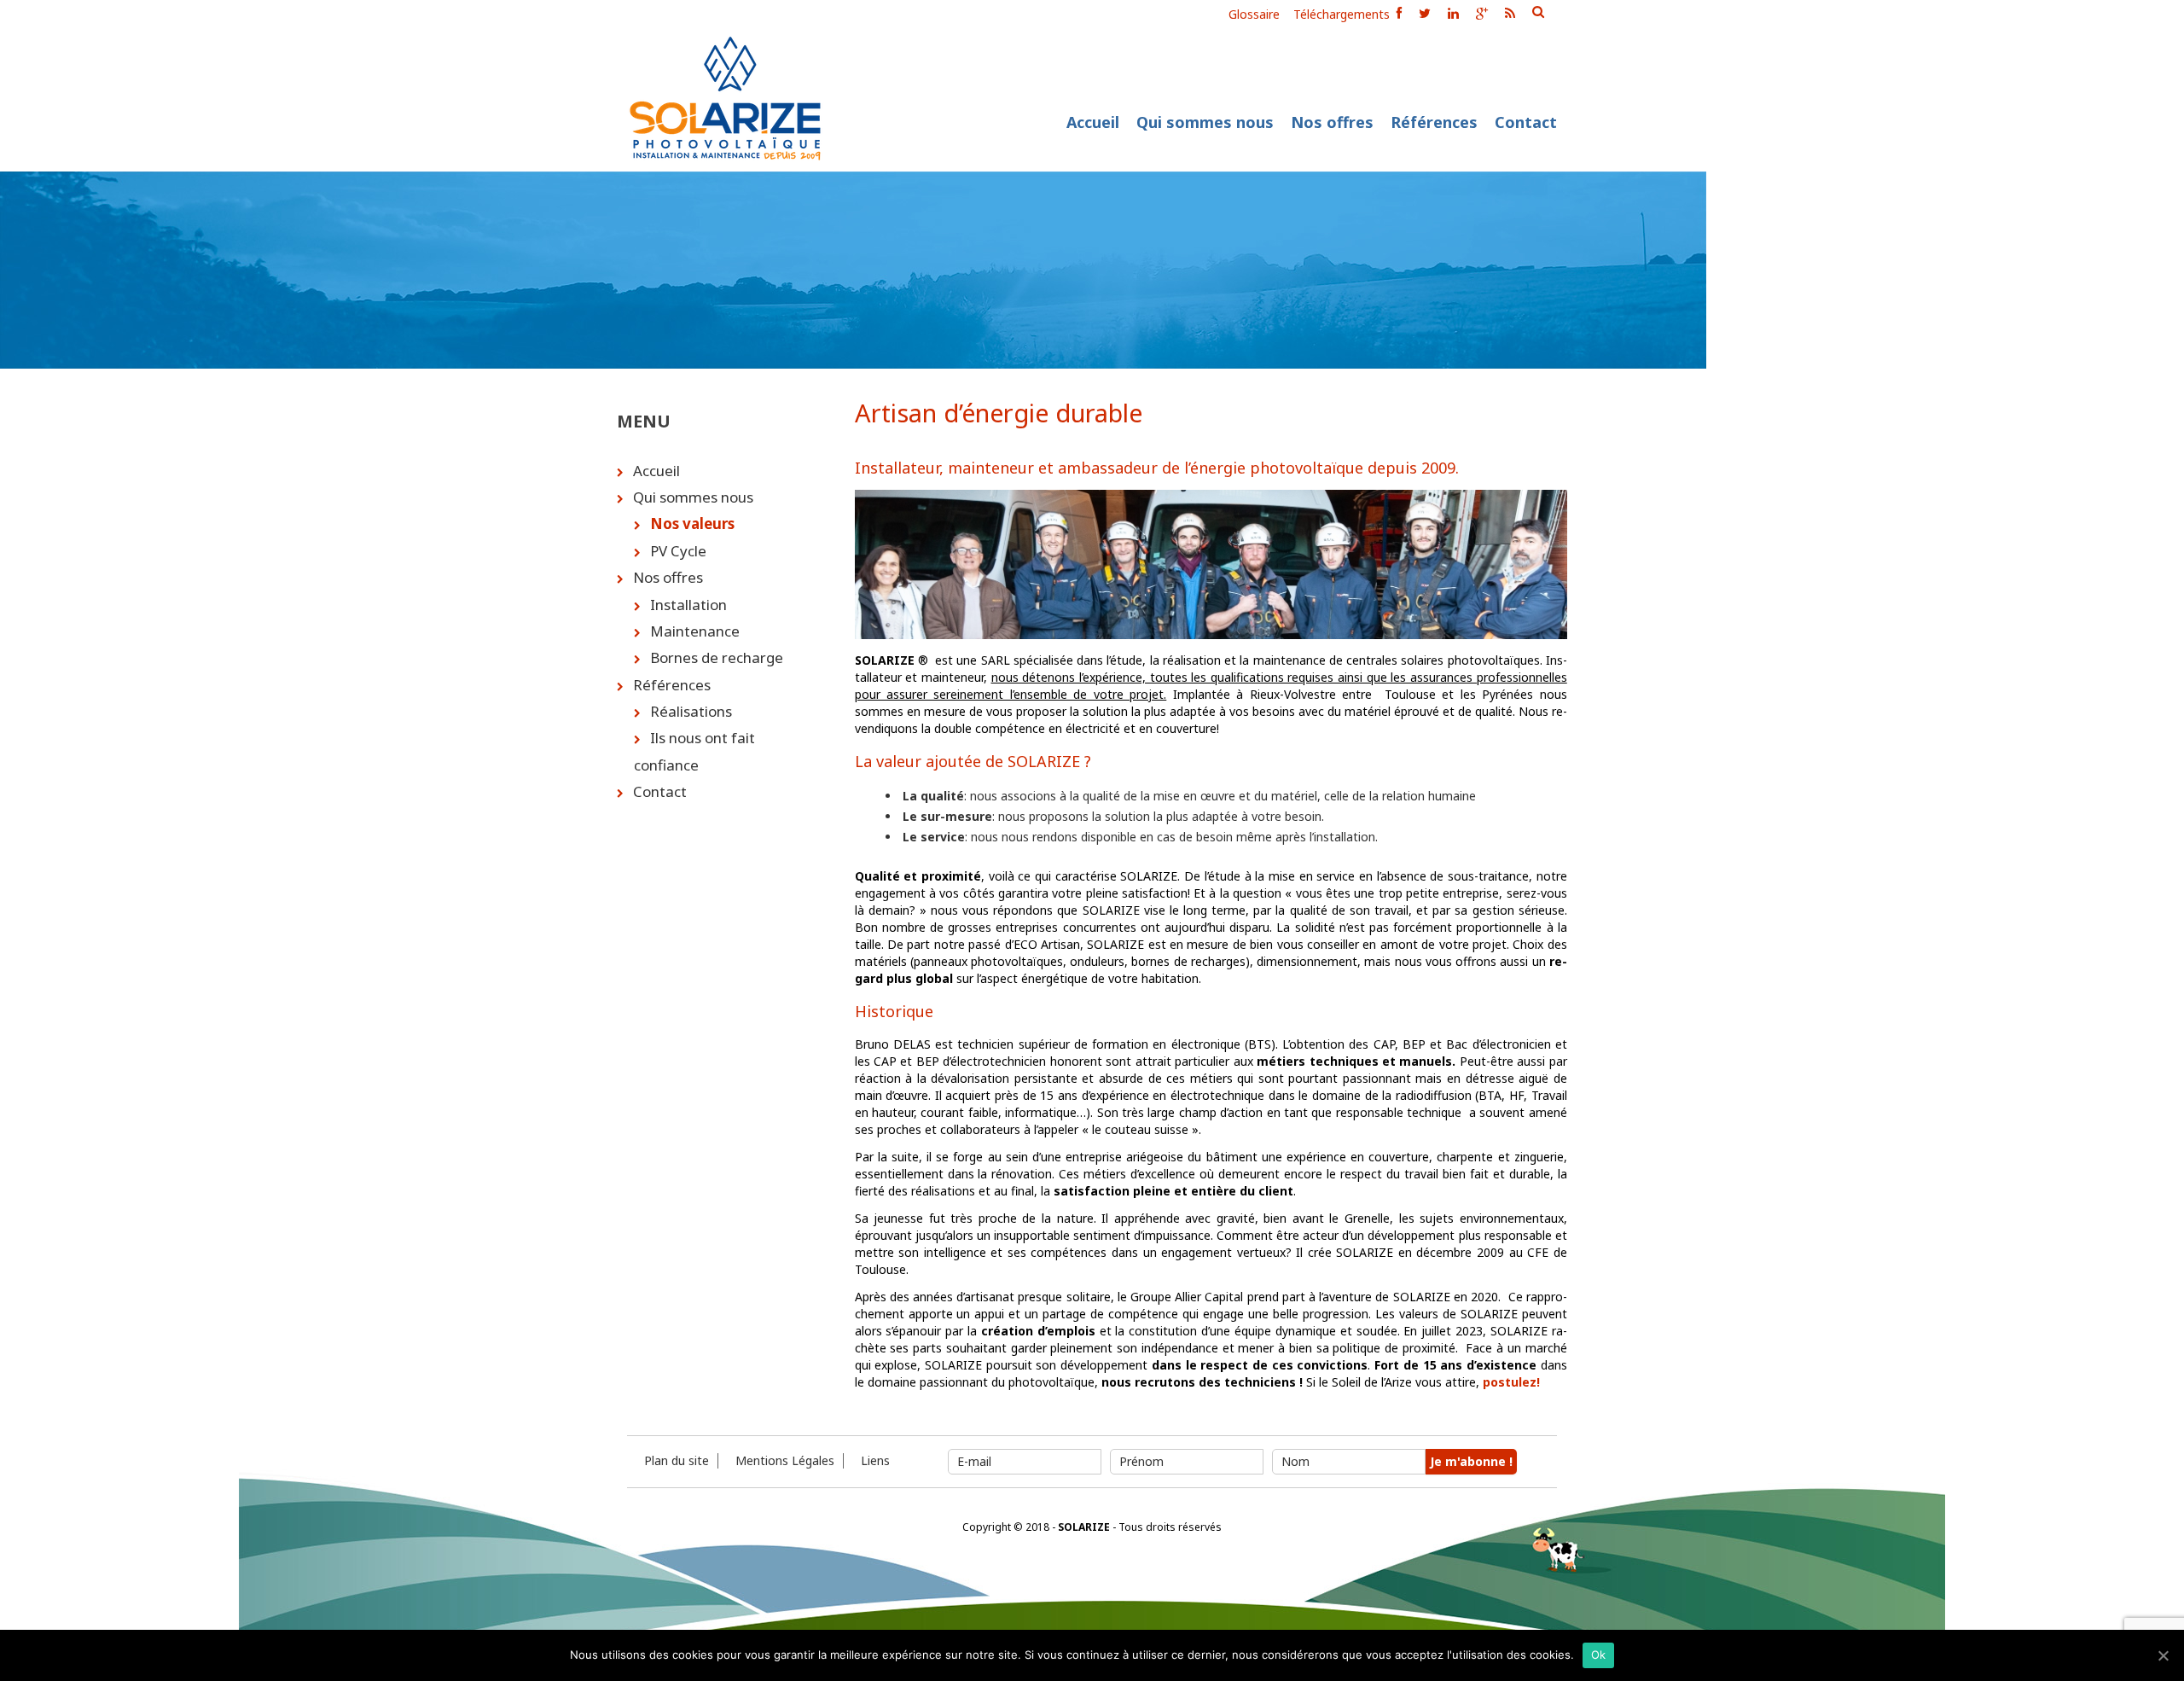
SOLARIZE (1084, 1527)
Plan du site (677, 1461)
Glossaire (1254, 15)
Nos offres (1332, 122)
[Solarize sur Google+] (1482, 13)
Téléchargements (1342, 15)
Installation (688, 605)
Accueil (1093, 122)
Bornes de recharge (717, 657)
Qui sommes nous (1205, 122)
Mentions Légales (785, 1461)
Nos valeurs (692, 523)
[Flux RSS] (1510, 13)
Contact (1526, 122)
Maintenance (695, 631)
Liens (875, 1461)
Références (1434, 122)
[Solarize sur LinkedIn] (1453, 13)
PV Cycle (678, 551)
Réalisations (691, 711)
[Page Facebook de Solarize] (1399, 13)
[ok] (1538, 12)
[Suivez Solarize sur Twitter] (1425, 13)
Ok (1599, 1655)
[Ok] (2163, 1655)
